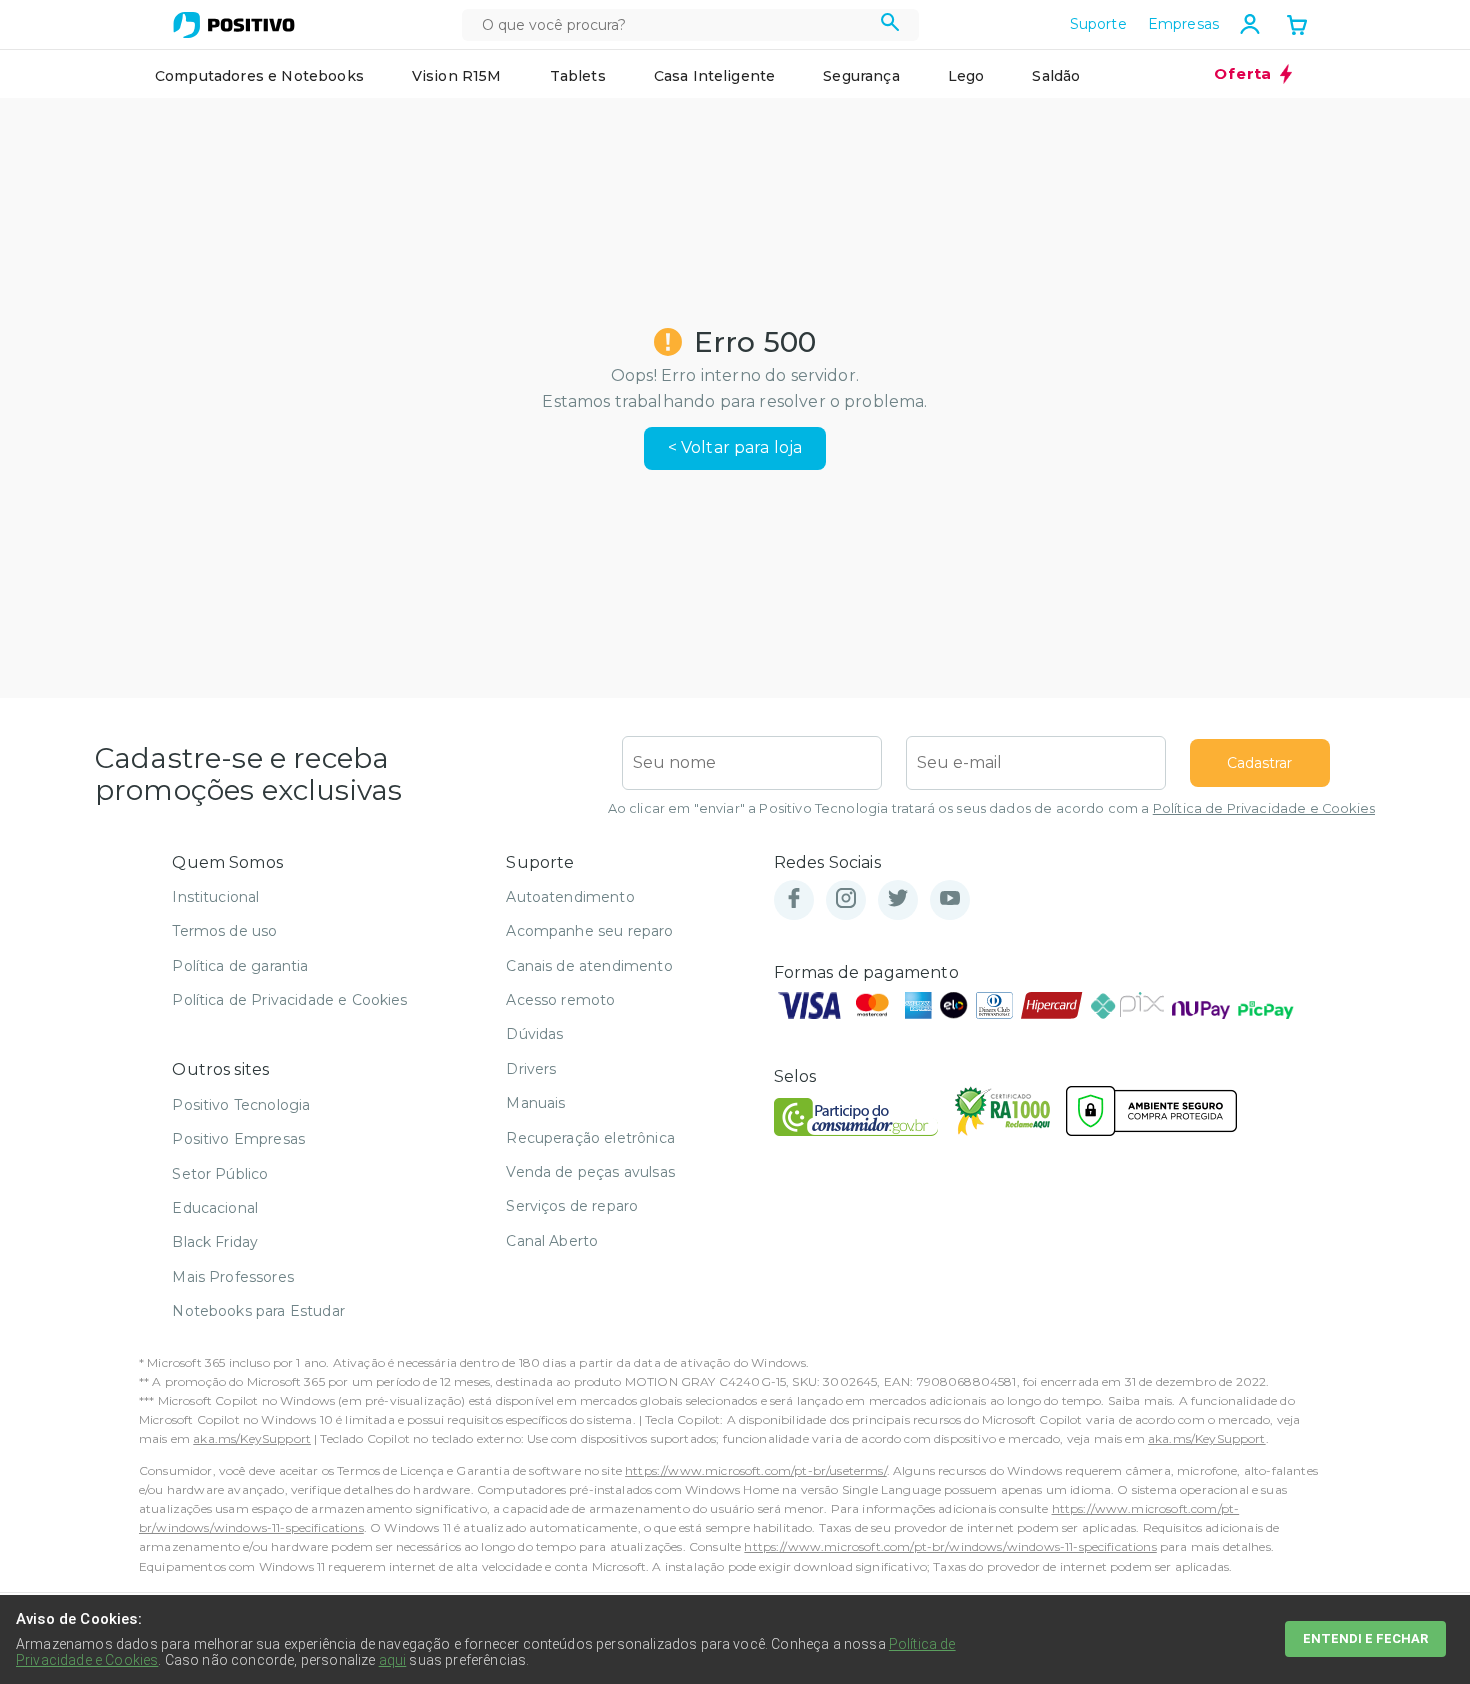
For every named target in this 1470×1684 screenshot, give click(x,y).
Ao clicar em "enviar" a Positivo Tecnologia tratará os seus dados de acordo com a (991, 808)
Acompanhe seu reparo (589, 931)
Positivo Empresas (238, 1139)
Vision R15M (457, 76)
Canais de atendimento (589, 966)
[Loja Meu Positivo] (234, 25)
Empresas (1183, 24)
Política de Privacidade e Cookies (1264, 808)
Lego (966, 76)
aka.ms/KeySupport (252, 1438)
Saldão (1056, 76)
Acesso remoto (560, 1000)
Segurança (861, 76)
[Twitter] (898, 899)
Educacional (215, 1208)
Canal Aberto (552, 1241)
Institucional (215, 897)
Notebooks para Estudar (258, 1311)
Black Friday (215, 1242)
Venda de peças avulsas (590, 1172)
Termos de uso (224, 931)
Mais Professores (233, 1277)
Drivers (531, 1069)
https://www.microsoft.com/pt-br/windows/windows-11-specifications (950, 1546)
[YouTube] (950, 899)
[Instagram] (846, 899)
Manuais (535, 1103)
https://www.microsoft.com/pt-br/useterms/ (756, 1470)
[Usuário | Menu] (1250, 24)
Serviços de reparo (572, 1206)
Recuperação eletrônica (590, 1138)
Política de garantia (240, 966)
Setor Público (220, 1174)
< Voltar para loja (735, 448)
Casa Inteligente (715, 76)
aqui (393, 1660)
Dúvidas (534, 1034)
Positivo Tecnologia (241, 1105)
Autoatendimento (570, 897)
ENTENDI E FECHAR (1365, 1638)
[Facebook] (794, 899)
